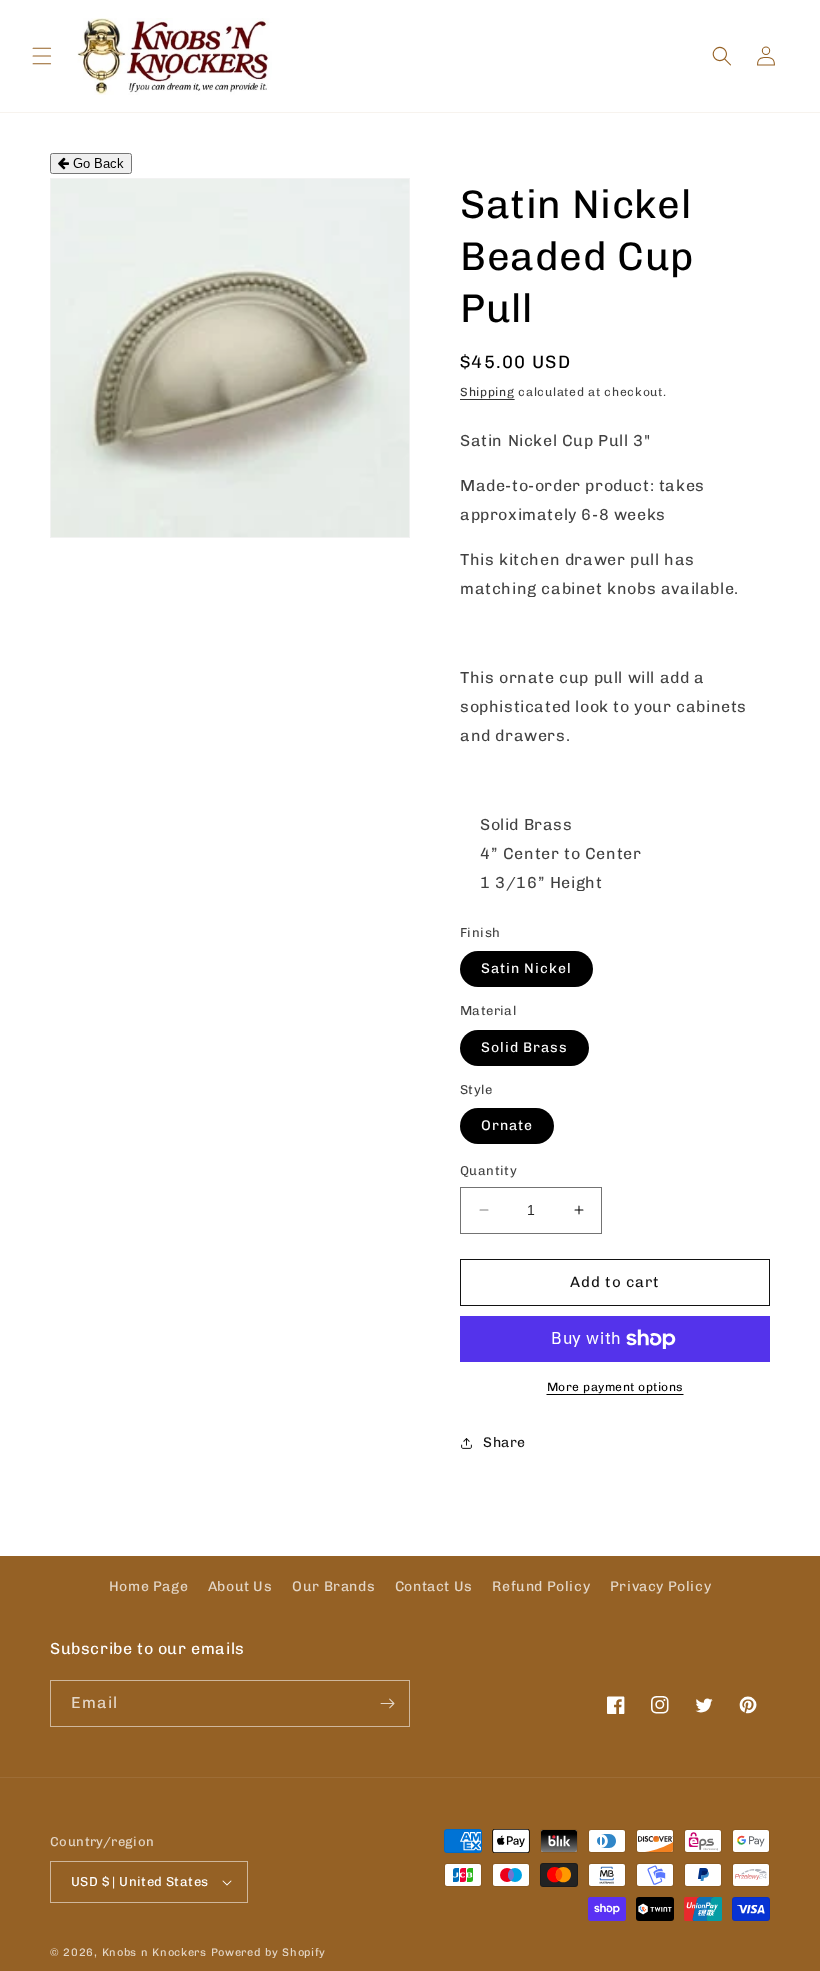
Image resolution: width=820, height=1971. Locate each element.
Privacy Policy (660, 1586)
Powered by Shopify (269, 1952)
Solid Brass (524, 1047)
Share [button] (504, 1442)
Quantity (488, 1170)
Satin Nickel (526, 968)
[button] (42, 56)
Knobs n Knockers (154, 1952)
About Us (240, 1586)
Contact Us (434, 1586)
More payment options (615, 1387)
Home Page (148, 1586)
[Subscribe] (387, 1703)
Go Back (96, 163)
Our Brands (333, 1586)
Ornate (507, 1125)
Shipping (487, 392)
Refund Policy (541, 1586)
